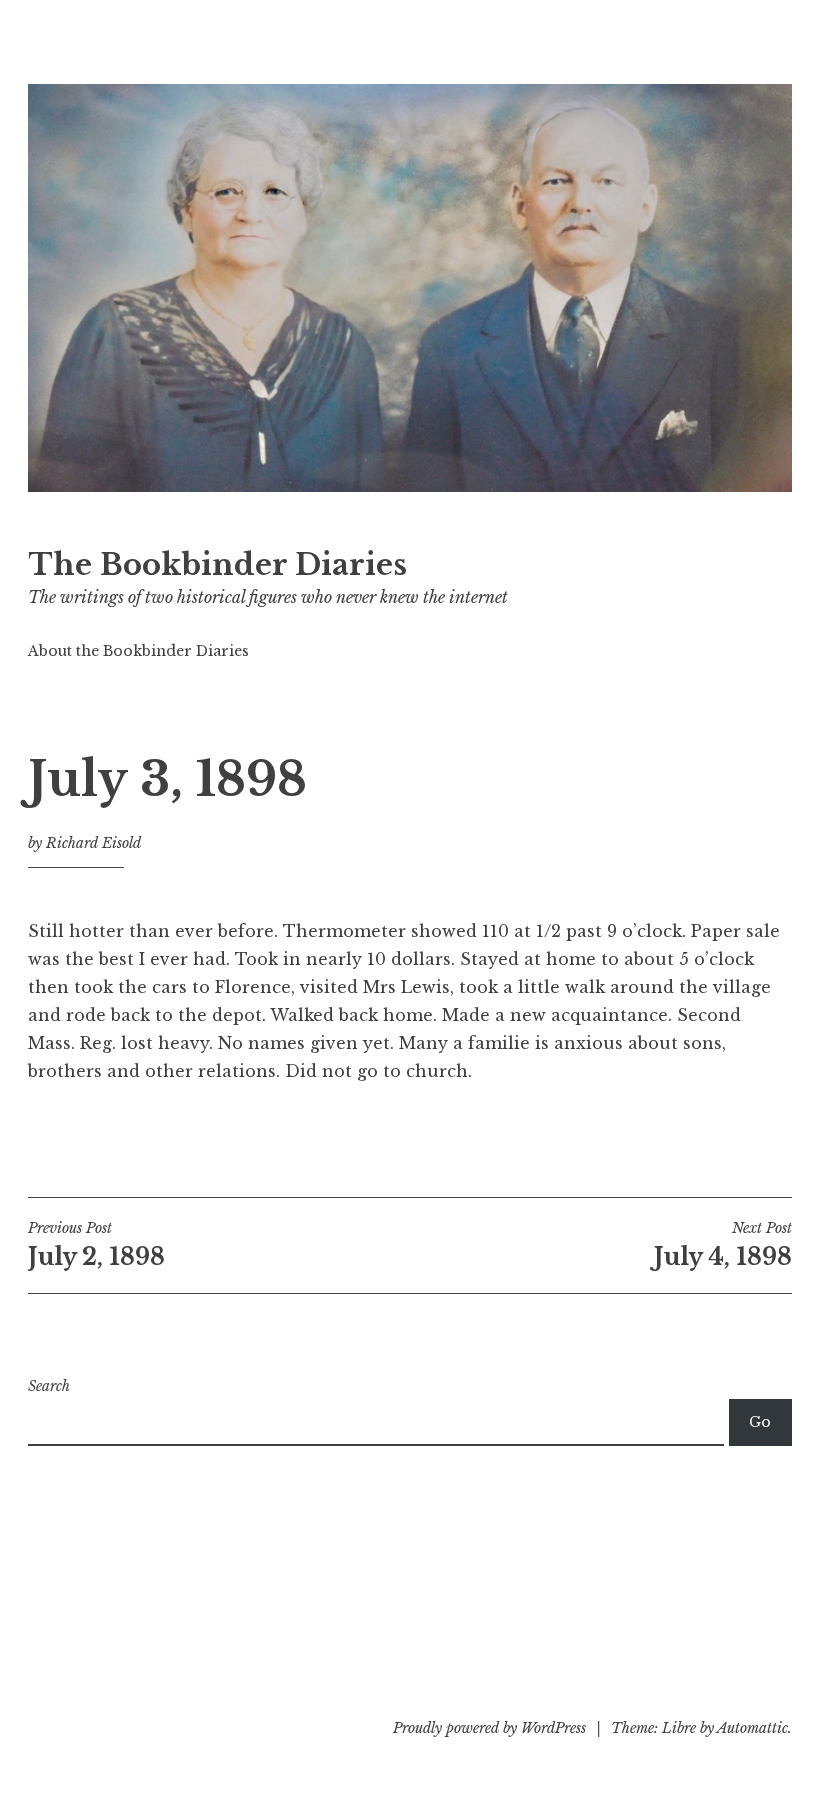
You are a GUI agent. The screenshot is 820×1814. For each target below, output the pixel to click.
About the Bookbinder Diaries (138, 651)
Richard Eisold (93, 843)
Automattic (752, 1728)
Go (760, 1422)
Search (49, 1386)
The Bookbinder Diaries (217, 565)
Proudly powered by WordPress (489, 1728)
